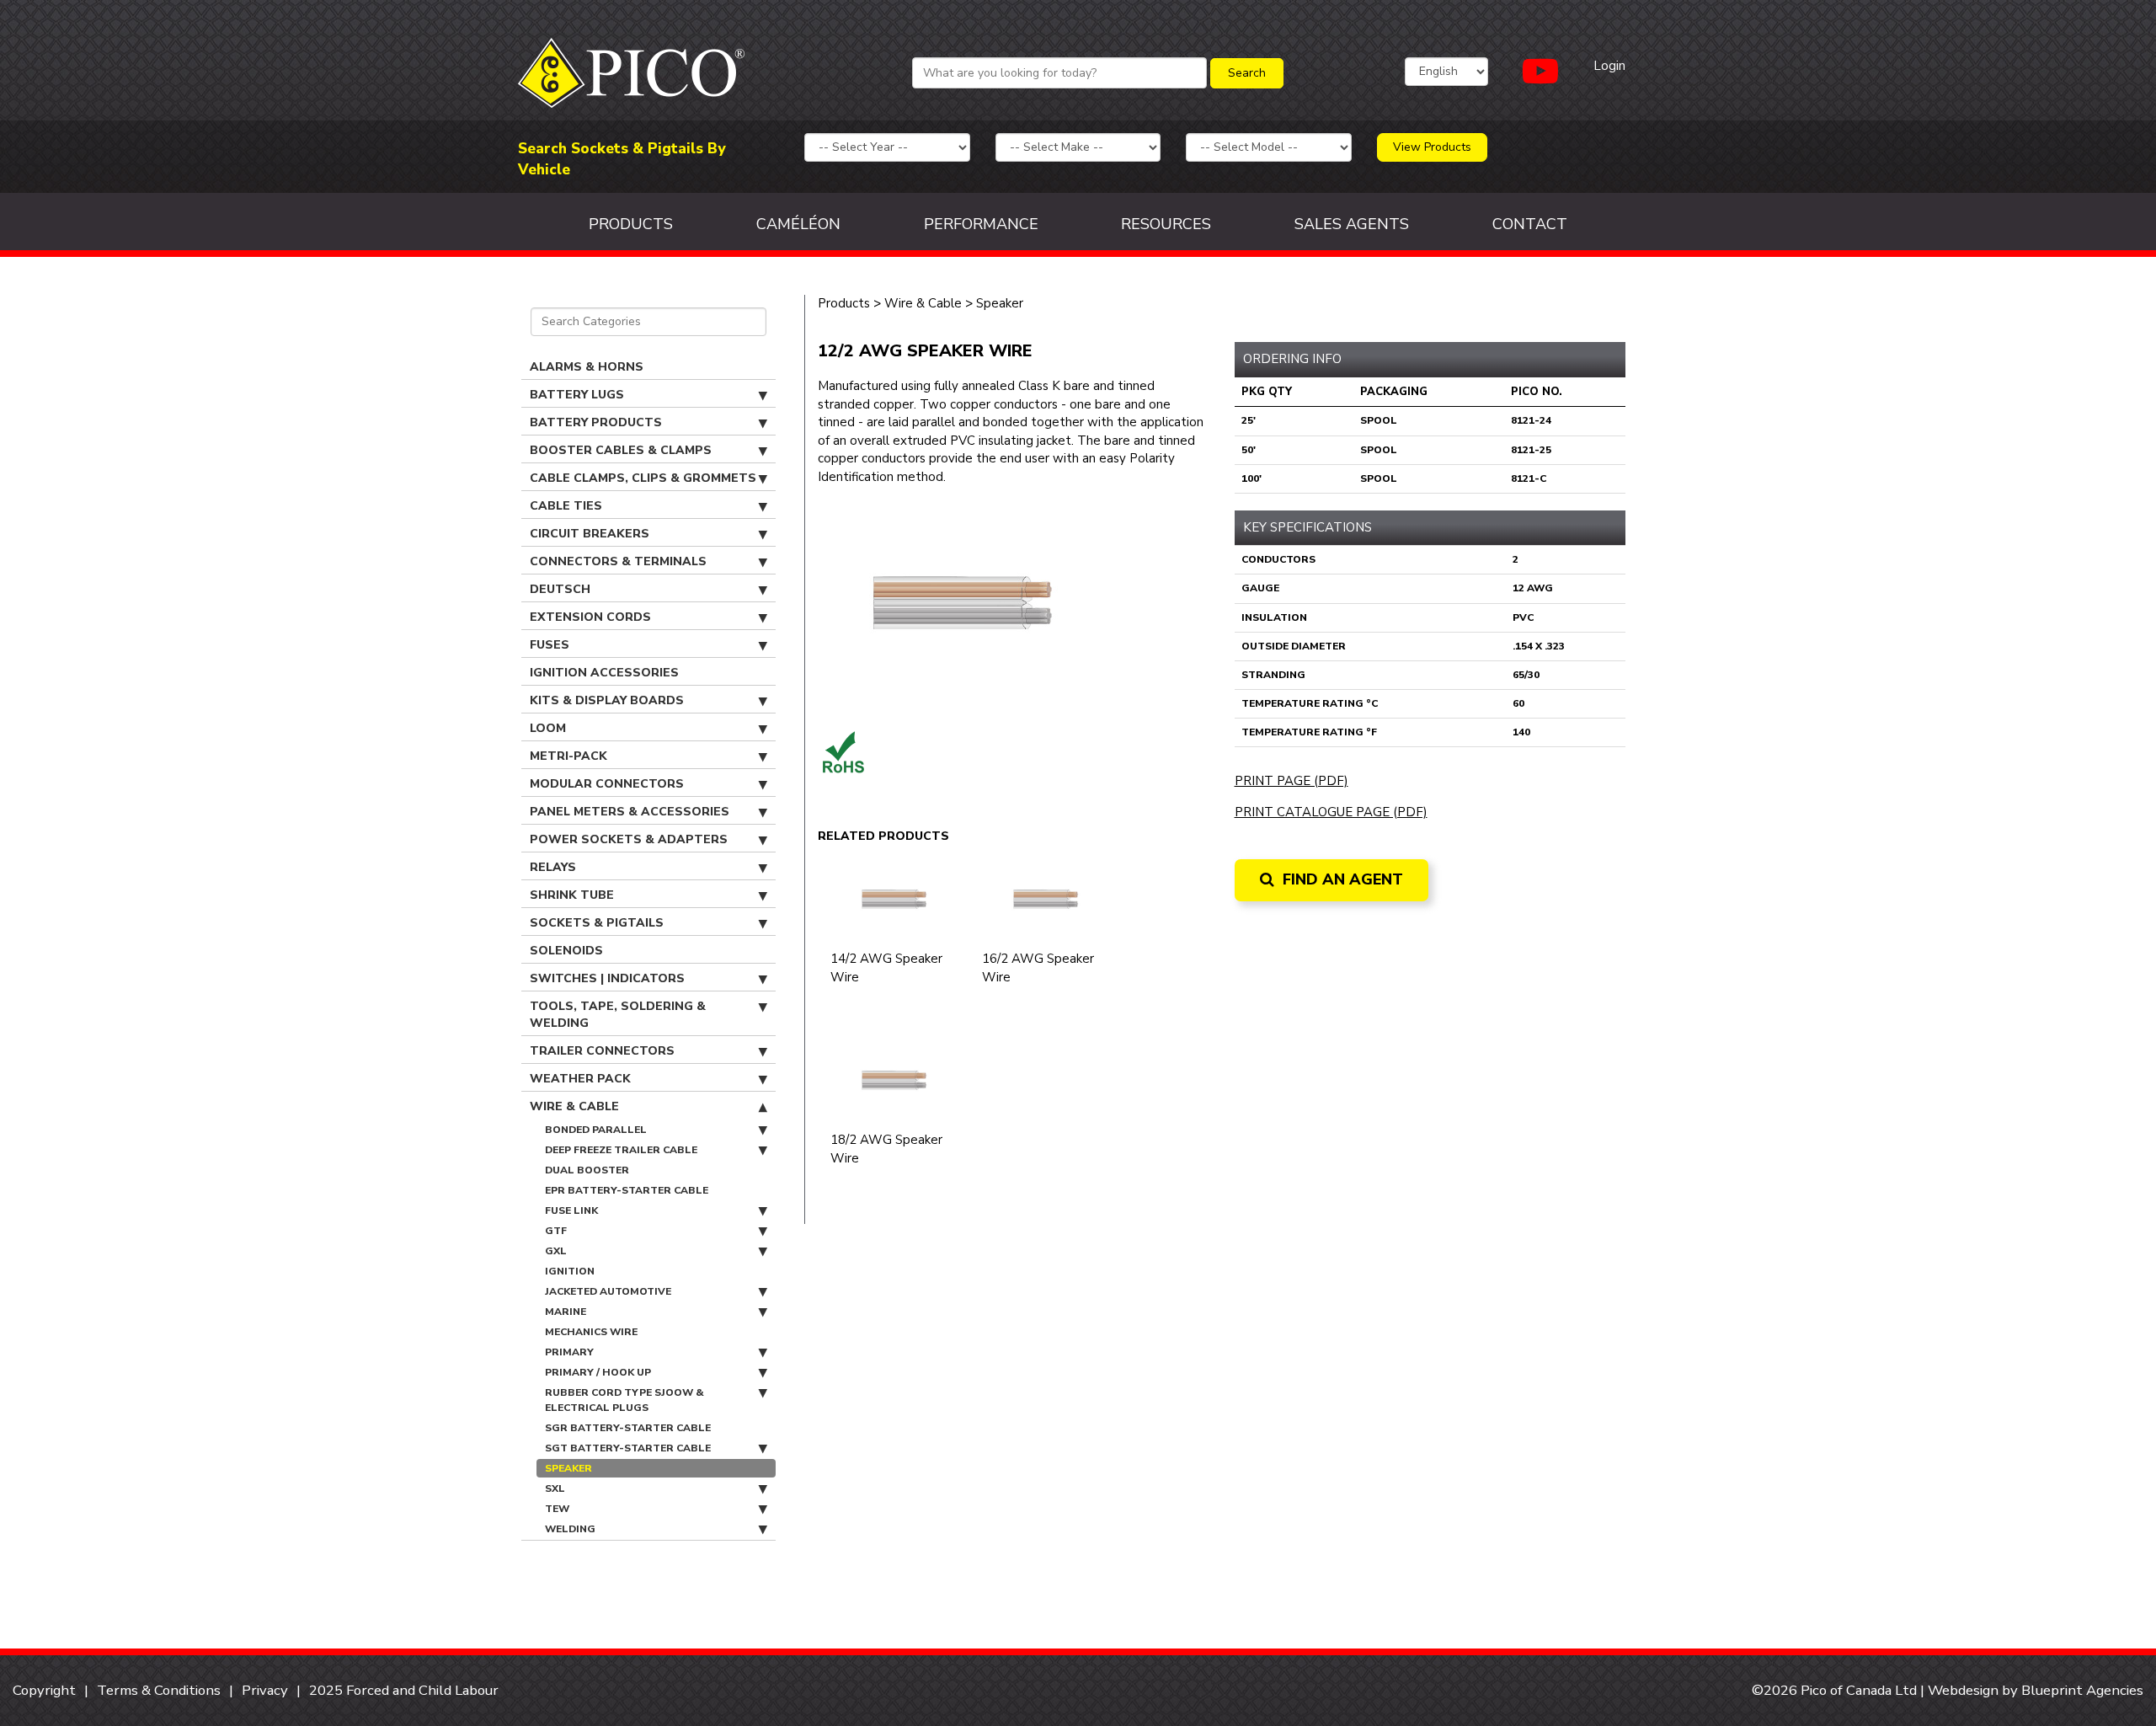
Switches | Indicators (607, 978)
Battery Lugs (577, 395)
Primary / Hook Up (598, 1372)
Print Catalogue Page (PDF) (1331, 812)
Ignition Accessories (604, 673)
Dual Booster (587, 1170)
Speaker (568, 1468)
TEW (557, 1509)
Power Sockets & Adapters (629, 839)
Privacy (265, 1690)
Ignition (570, 1271)
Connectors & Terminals (618, 561)
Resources (1166, 224)
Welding (570, 1529)
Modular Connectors (607, 784)
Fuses (550, 645)
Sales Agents (1352, 224)
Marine (566, 1312)
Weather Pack (580, 1079)
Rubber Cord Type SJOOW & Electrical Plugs (624, 1400)
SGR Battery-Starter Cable (628, 1428)
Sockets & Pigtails (597, 923)
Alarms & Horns (587, 367)
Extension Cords (590, 617)
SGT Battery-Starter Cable (628, 1448)
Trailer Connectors (602, 1051)
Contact (1530, 224)
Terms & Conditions (159, 1690)
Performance (981, 224)
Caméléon (798, 224)
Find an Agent (1341, 879)
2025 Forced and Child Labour (404, 1690)
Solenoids (566, 951)
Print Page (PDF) (1291, 781)
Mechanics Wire (591, 1332)
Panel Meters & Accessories (630, 812)
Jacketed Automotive (608, 1291)
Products (631, 224)
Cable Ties (566, 506)
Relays (553, 867)
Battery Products (596, 422)
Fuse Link (571, 1210)
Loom (548, 728)
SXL (555, 1488)
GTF (556, 1231)
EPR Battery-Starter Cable (627, 1190)
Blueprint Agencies (2082, 1690)
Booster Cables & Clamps (621, 450)
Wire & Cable (574, 1106)
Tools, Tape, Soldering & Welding (618, 1015)
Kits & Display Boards (607, 700)
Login (1609, 66)
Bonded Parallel (596, 1130)
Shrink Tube (572, 895)
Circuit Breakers (590, 534)
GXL (556, 1251)
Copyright (44, 1690)
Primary (569, 1352)
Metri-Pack (568, 756)
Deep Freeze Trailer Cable (621, 1150)
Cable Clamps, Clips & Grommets (643, 478)
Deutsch (560, 589)
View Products (1432, 147)
